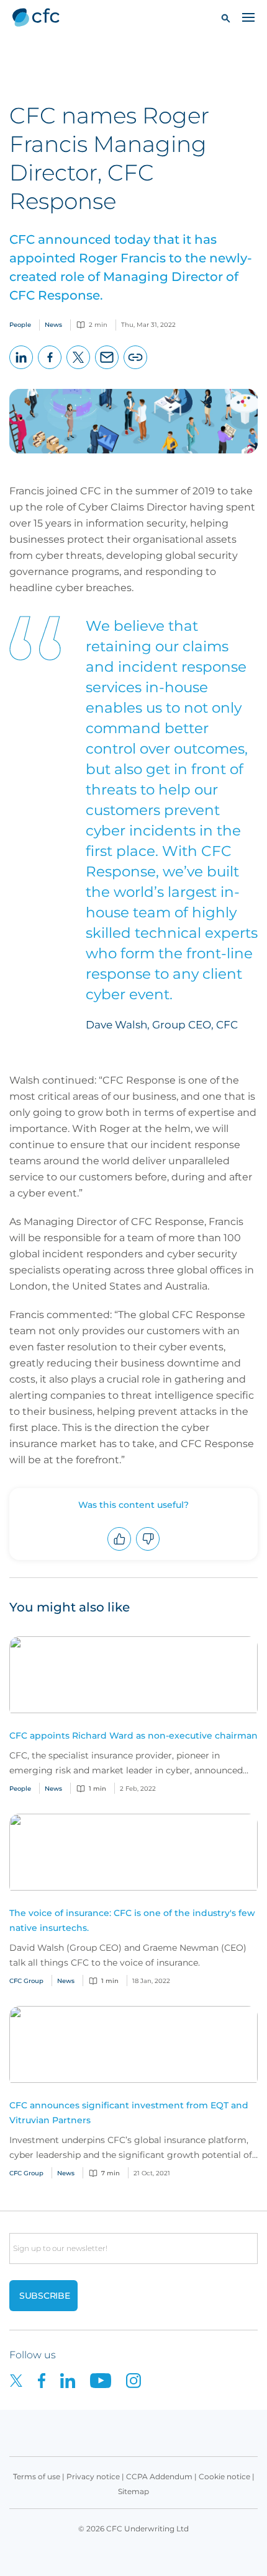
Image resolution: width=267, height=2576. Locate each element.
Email (107, 369)
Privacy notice (93, 2476)
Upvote (120, 1550)
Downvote (148, 1550)
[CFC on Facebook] (49, 2380)
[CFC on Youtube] (108, 2380)
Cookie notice (224, 2476)
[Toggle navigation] (248, 17)
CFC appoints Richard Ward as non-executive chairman (133, 1736)
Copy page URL (136, 369)
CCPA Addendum (159, 2476)
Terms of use (37, 2476)
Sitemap (133, 2491)
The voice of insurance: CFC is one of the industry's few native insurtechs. (132, 1920)
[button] (226, 18)
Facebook (50, 369)
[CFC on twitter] (24, 2380)
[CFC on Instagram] (140, 2380)
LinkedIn (21, 369)
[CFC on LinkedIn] (75, 2380)
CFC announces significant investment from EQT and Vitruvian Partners (129, 2113)
